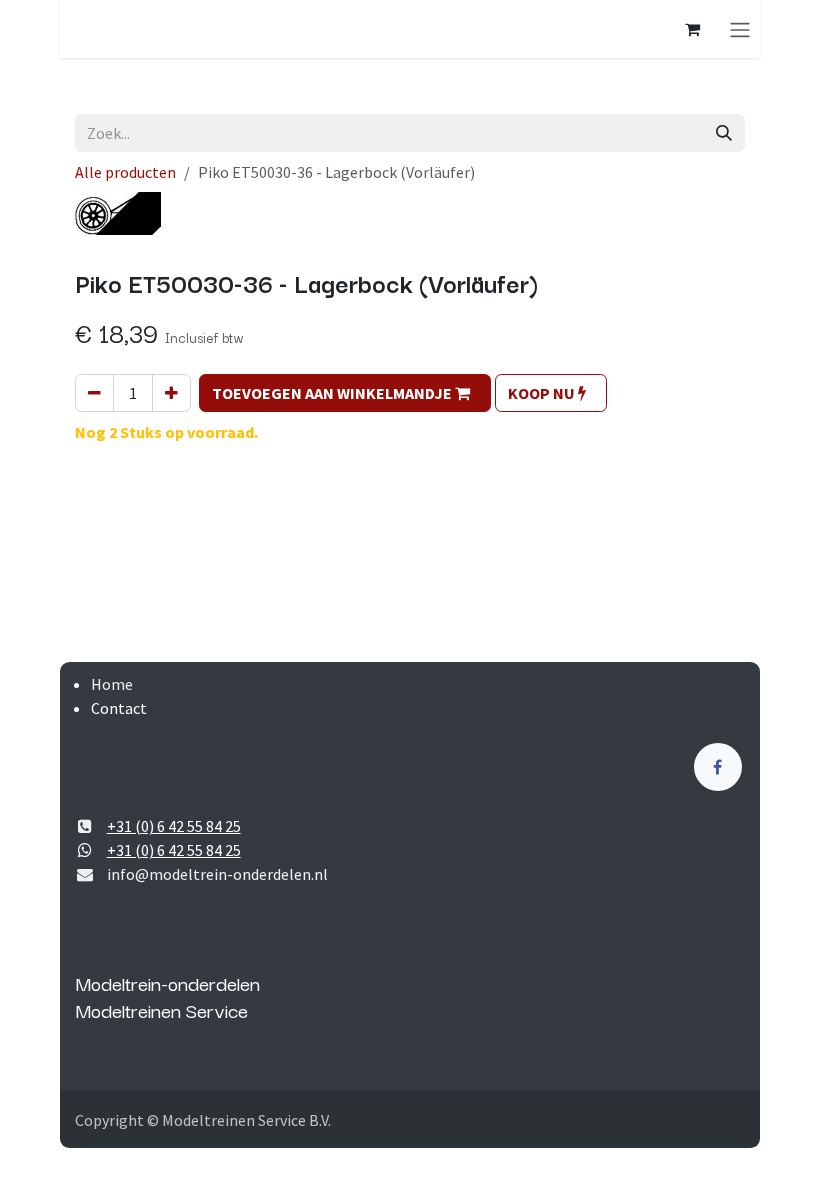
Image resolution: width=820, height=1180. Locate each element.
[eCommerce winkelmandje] (692, 29)
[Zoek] (724, 133)
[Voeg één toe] (171, 393)
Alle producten (125, 172)
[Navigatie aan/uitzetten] (740, 29)
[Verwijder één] (94, 393)
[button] (345, 393)
